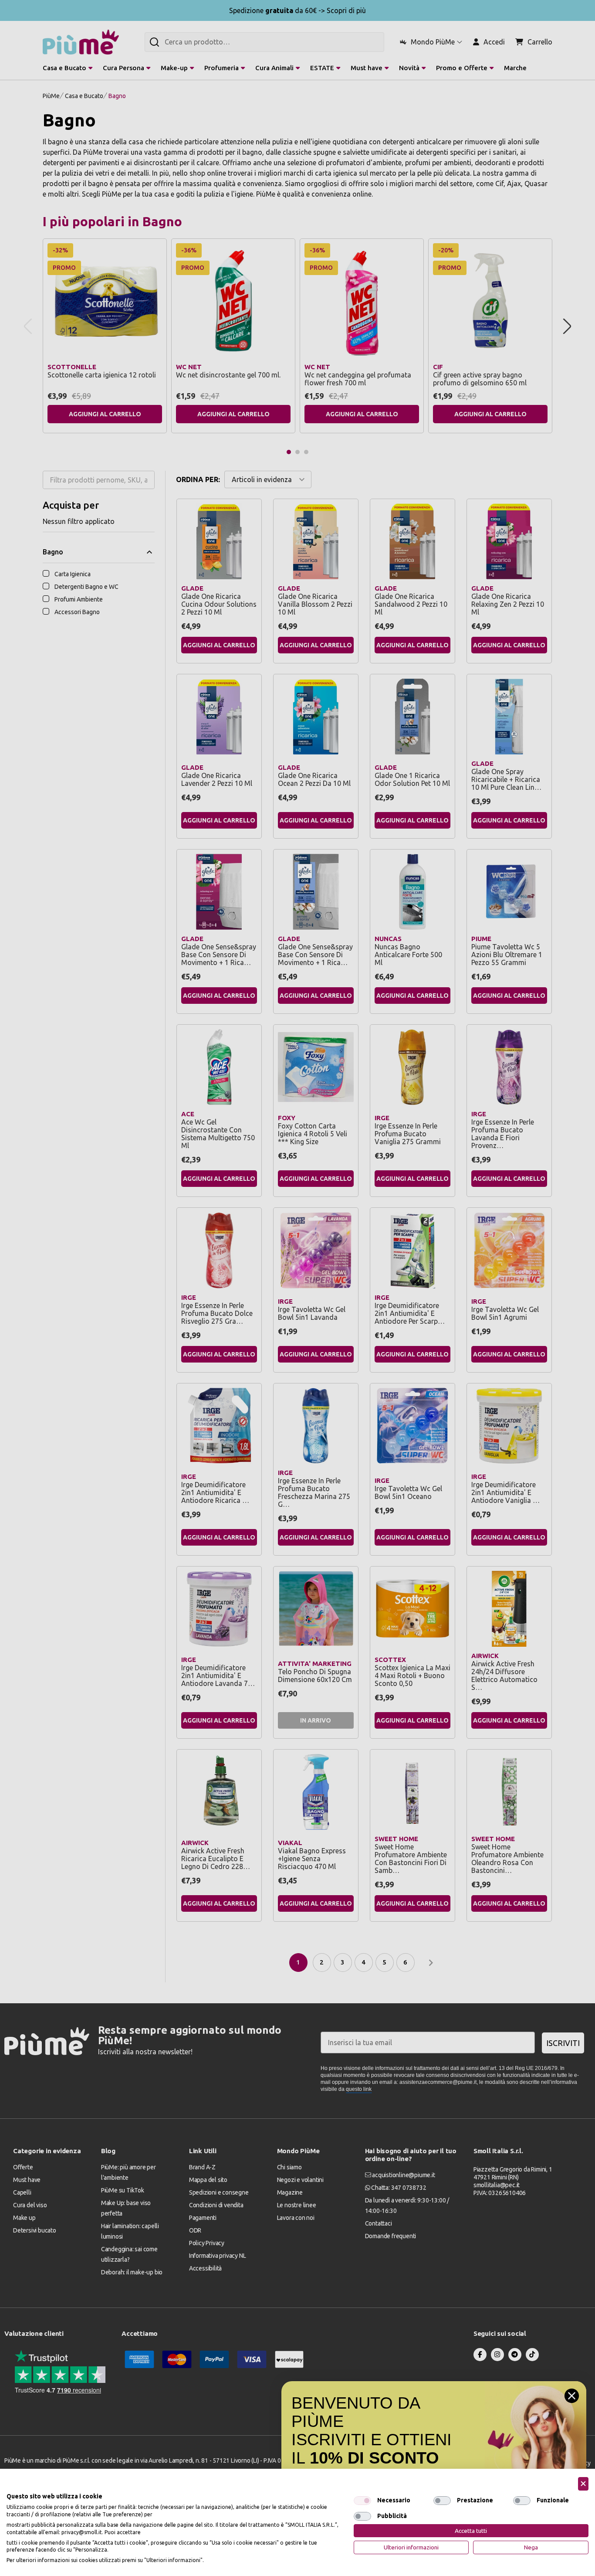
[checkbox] (362, 2501)
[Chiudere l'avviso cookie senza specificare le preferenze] (583, 2484)
